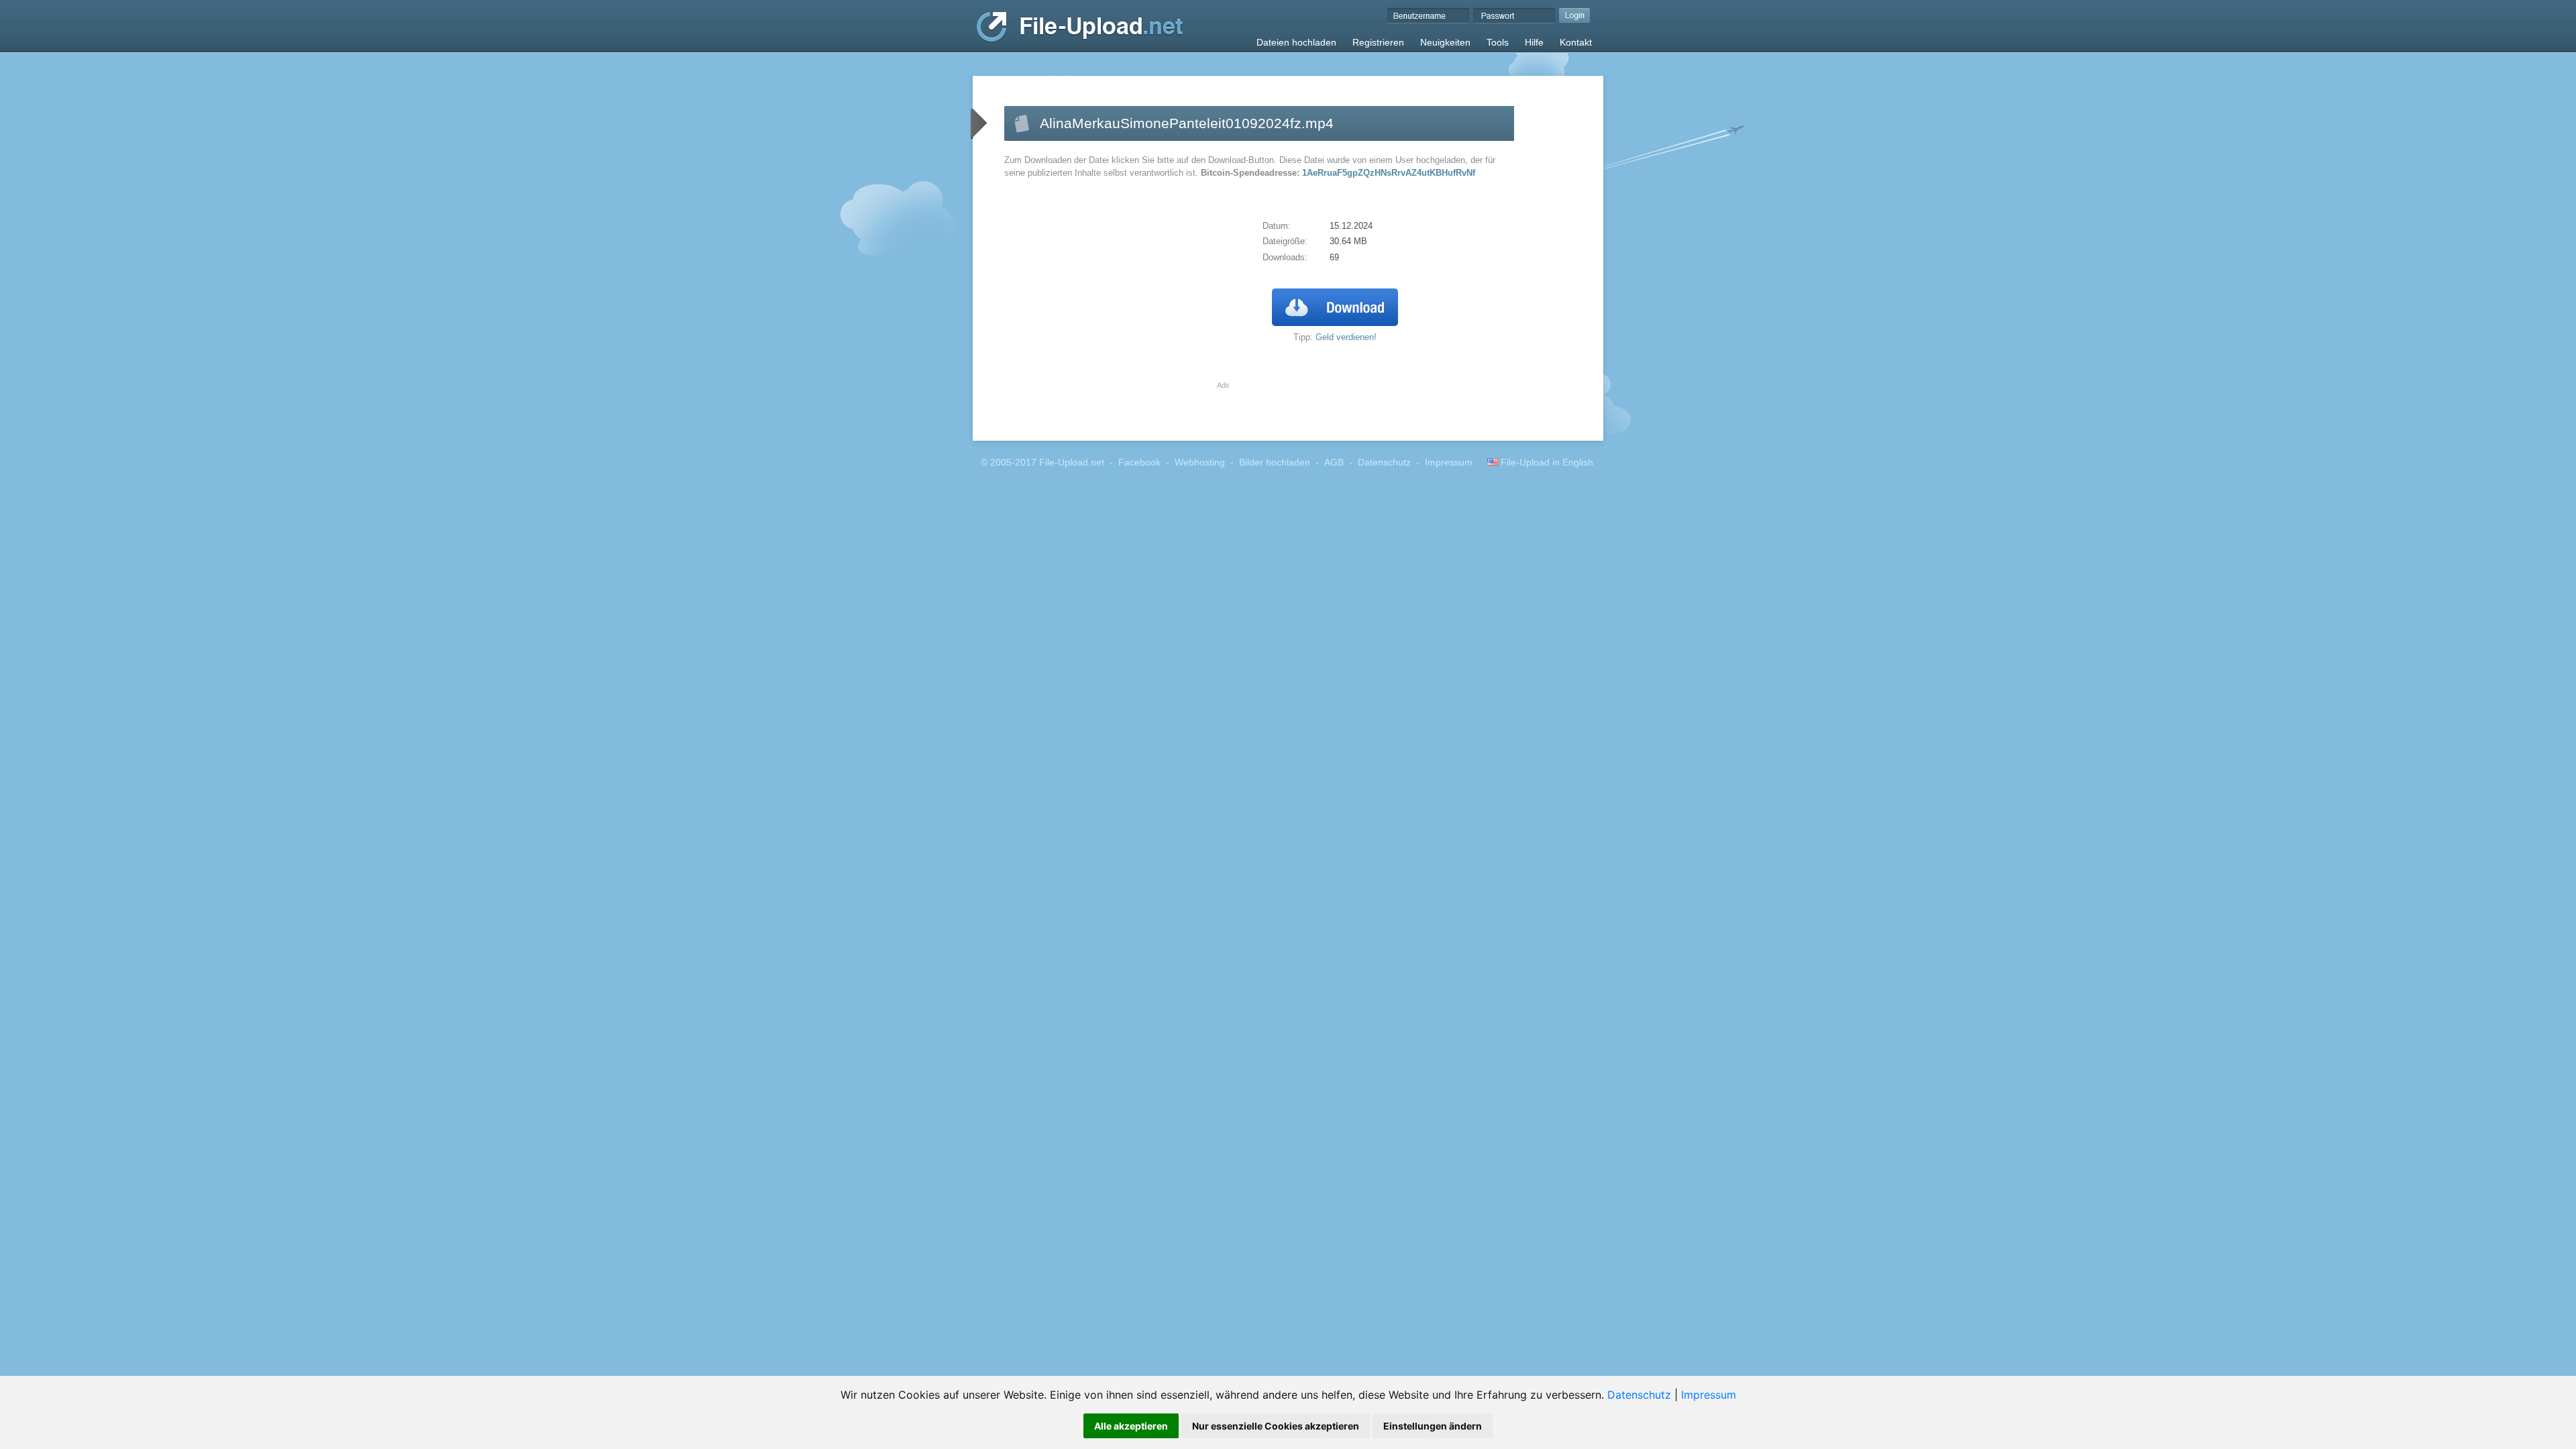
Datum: (1277, 226)
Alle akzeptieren (1131, 1426)
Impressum (1709, 1395)
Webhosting (1200, 463)
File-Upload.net (1072, 463)
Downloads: (1285, 257)
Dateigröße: (1285, 241)
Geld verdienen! (1346, 337)
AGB (1334, 463)
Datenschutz (1639, 1395)
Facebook (1139, 463)
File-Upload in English (1546, 463)
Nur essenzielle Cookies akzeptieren (1276, 1426)
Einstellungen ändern (1433, 1426)
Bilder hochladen (1275, 463)
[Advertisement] (1117, 287)
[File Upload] (1080, 40)
